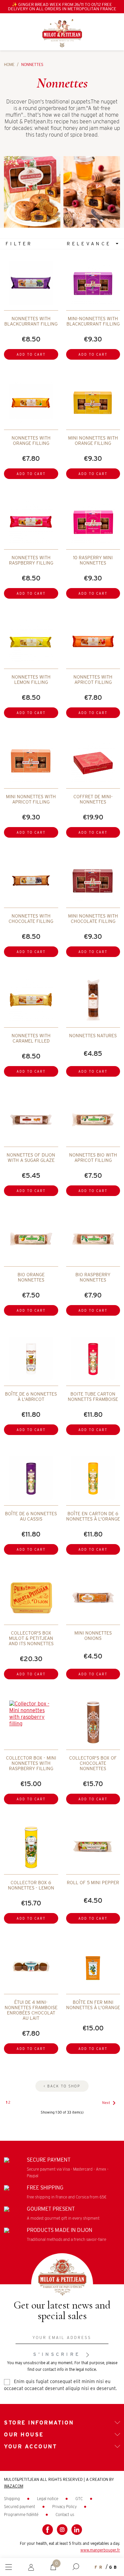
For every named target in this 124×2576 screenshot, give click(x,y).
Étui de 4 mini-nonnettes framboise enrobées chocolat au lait (31, 2010)
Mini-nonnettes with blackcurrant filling (93, 321)
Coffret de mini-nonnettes (93, 799)
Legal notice (48, 2499)
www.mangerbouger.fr (100, 2550)
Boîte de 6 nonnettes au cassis (31, 1516)
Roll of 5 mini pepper (93, 1883)
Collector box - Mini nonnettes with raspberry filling (31, 1763)
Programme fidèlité (22, 2515)
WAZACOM (14, 2486)
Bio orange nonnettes (31, 1277)
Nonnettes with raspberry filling (31, 560)
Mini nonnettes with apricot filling (31, 799)
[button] (76, 2567)
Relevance (91, 244)
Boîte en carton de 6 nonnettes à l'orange (93, 1516)
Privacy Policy (65, 2507)
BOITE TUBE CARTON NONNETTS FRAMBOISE (93, 1397)
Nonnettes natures (93, 1036)
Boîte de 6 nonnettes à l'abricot (31, 1397)
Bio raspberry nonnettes (93, 1277)
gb (114, 2567)
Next (110, 2103)
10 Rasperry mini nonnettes (93, 560)
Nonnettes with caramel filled (31, 1038)
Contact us (65, 2515)
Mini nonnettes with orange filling (93, 441)
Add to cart (31, 354)
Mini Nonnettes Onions (93, 1636)
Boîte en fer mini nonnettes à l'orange (93, 2005)
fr (99, 2567)
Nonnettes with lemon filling (31, 680)
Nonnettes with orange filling (31, 441)
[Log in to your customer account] (31, 2567)
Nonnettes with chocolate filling (31, 919)
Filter (19, 244)
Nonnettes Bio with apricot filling (93, 1158)
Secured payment (20, 2507)
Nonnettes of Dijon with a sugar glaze (31, 1158)
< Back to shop (62, 2086)
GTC (80, 2499)
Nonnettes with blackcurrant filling (31, 321)
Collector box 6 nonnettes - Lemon (31, 1885)
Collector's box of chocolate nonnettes (93, 1763)
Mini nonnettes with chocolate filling (93, 919)
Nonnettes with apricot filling (93, 680)
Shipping (12, 2499)
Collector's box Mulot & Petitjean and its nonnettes (31, 1638)
